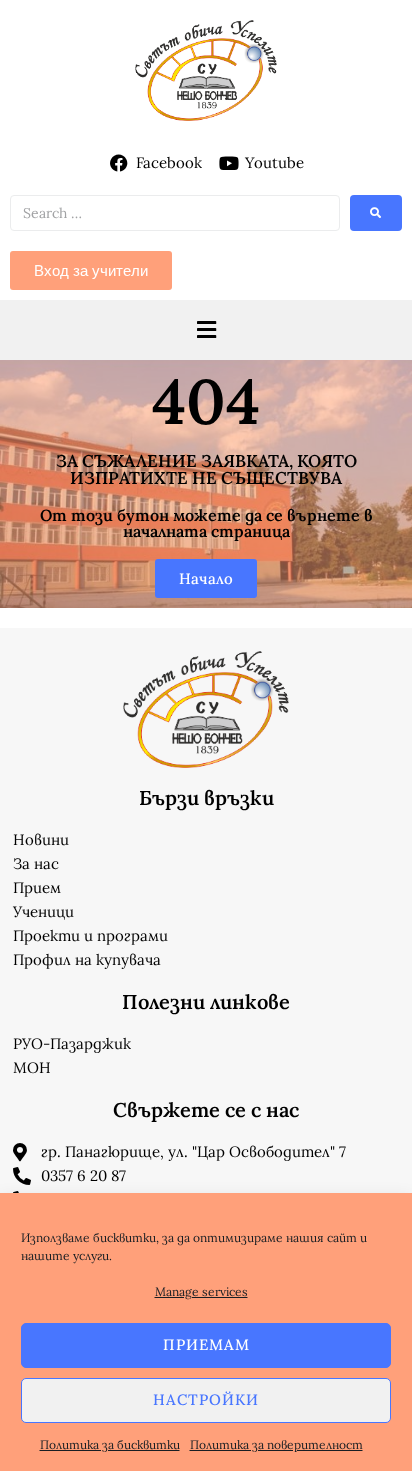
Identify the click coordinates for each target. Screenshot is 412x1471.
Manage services (201, 1291)
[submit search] (376, 213)
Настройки (206, 1399)
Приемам (206, 1344)
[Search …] (175, 213)
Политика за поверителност (276, 1444)
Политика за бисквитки (110, 1444)
